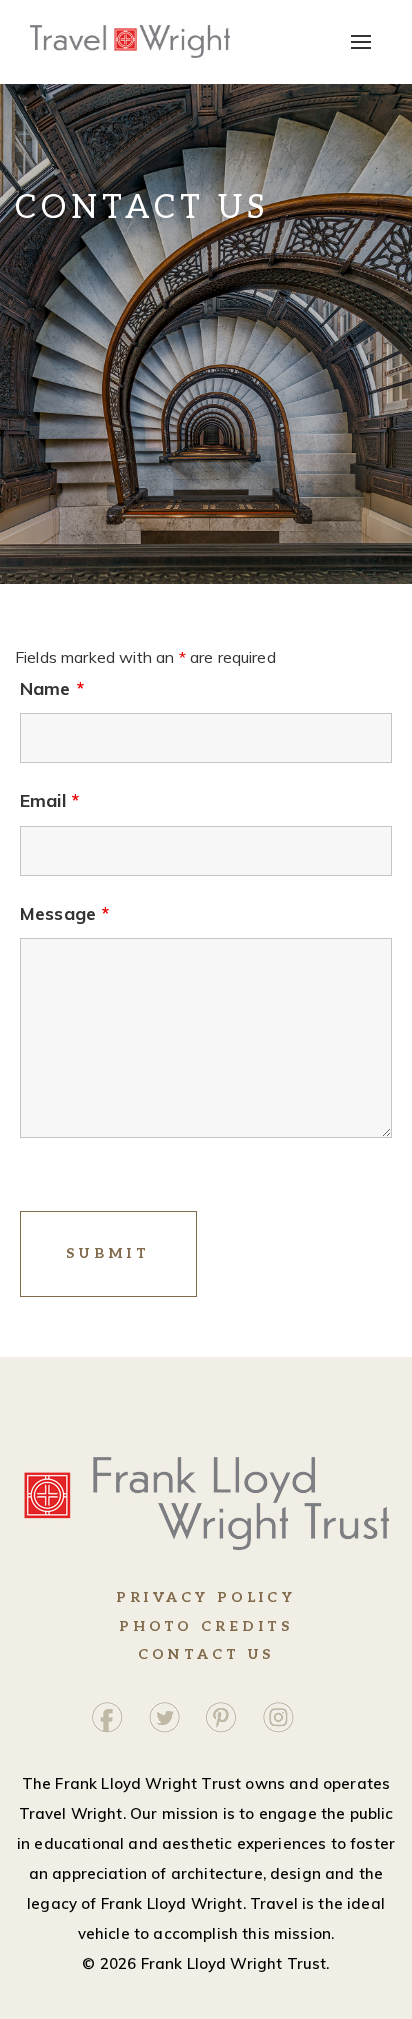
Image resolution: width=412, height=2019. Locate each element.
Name (52, 689)
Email (49, 801)
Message (64, 914)
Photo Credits (206, 1626)
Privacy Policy (206, 1597)
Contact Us (206, 1654)
